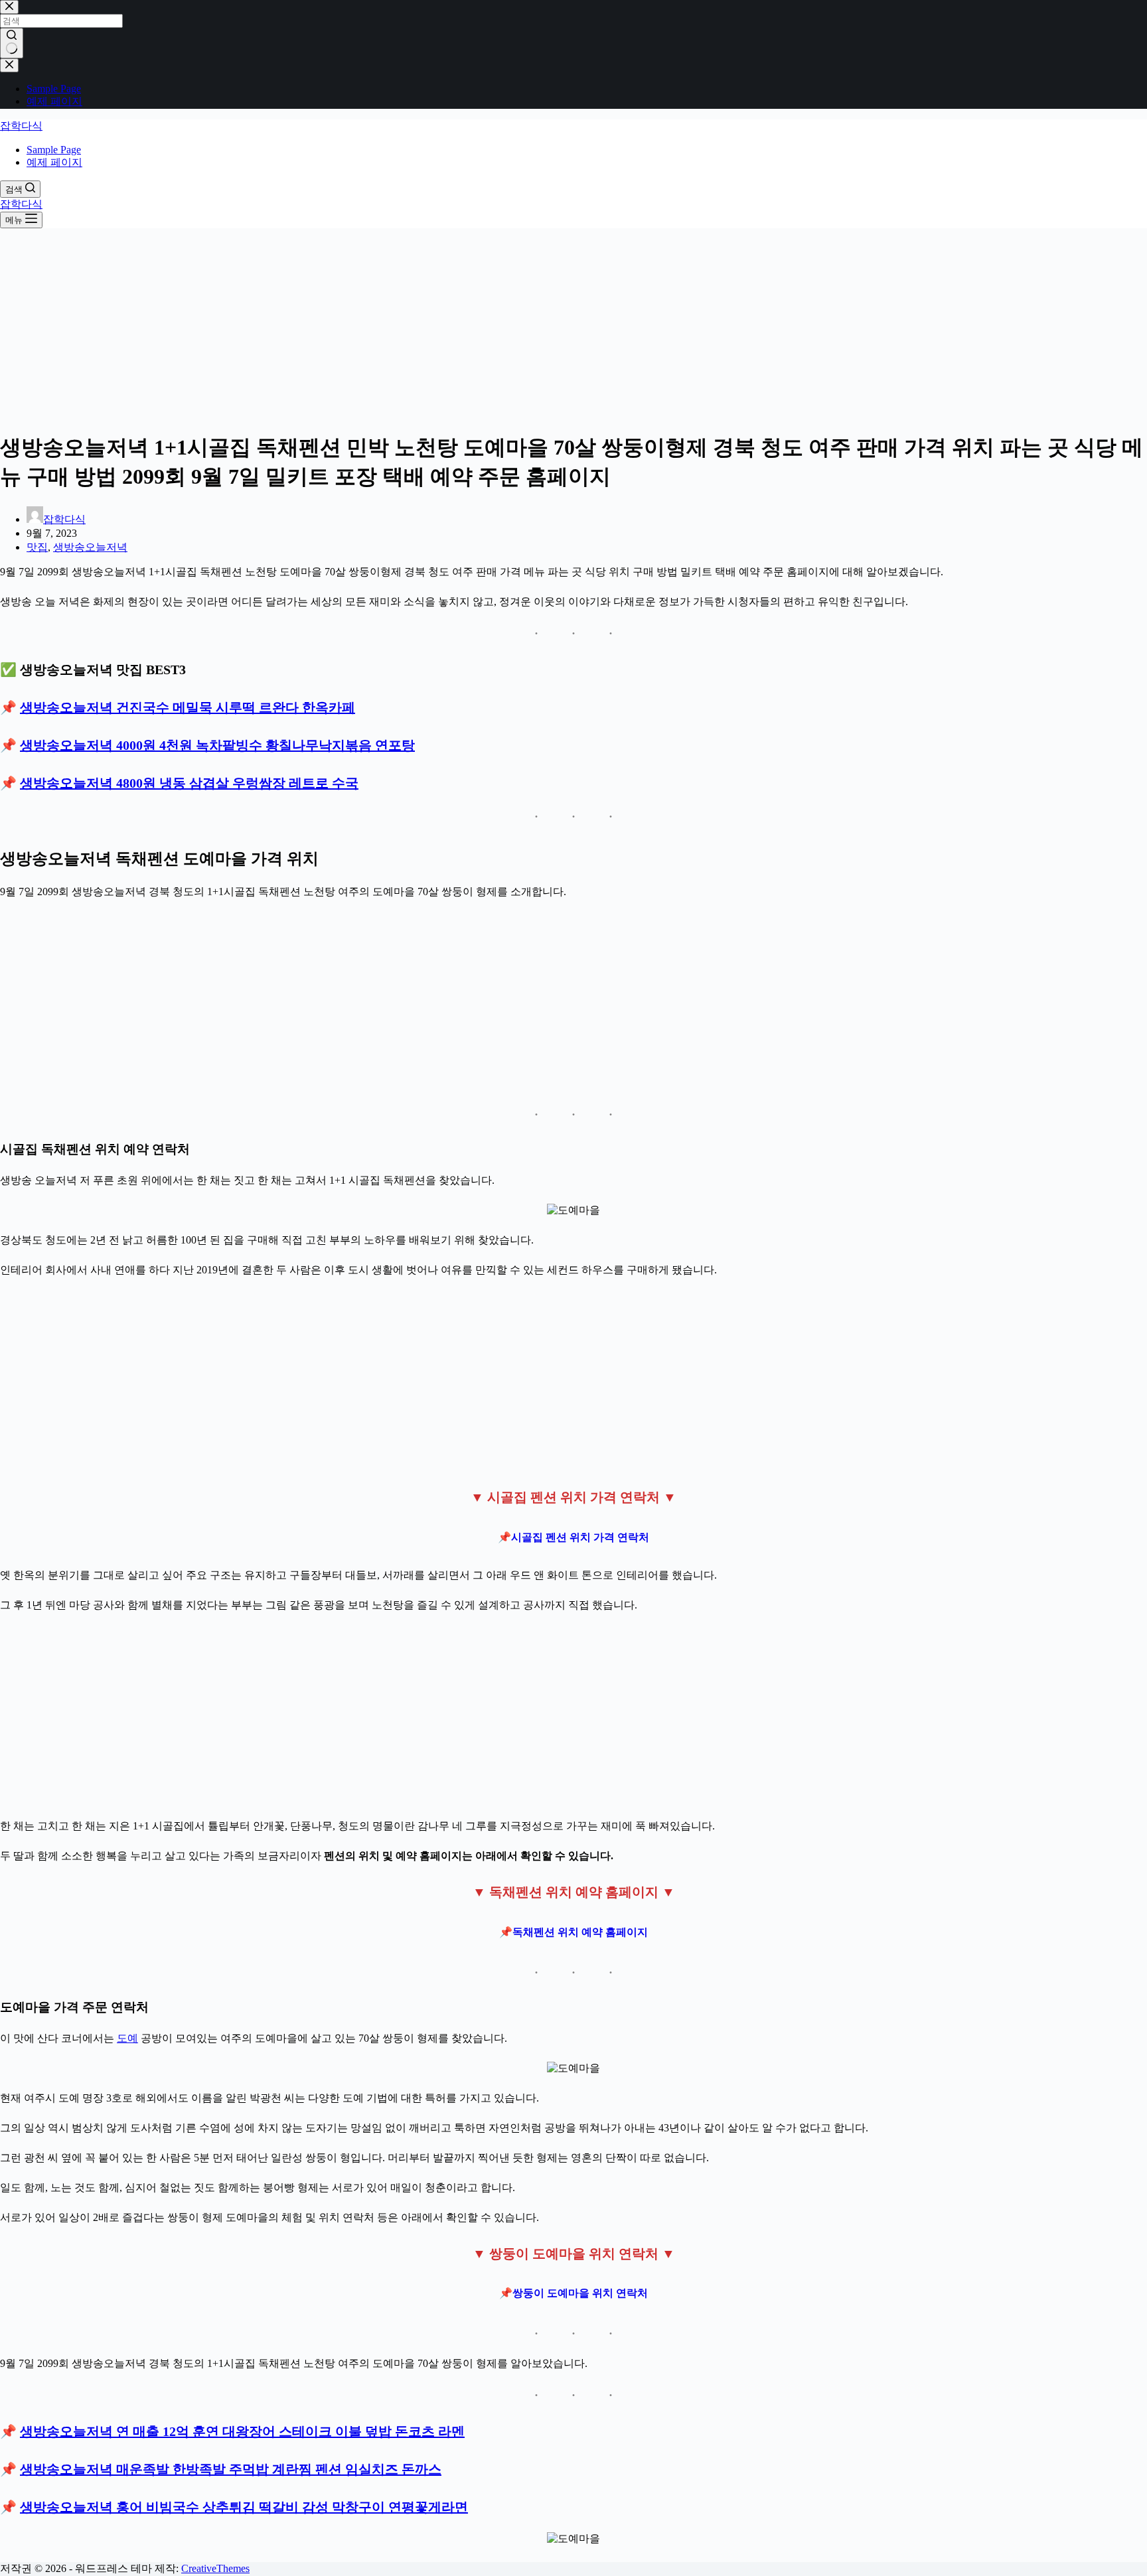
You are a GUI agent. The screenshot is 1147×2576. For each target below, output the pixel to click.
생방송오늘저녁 (90, 547)
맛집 (37, 547)
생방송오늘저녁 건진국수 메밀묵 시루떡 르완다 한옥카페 (188, 707)
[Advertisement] (573, 326)
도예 (127, 2038)
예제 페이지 (54, 162)
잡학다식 (21, 126)
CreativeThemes (215, 2568)
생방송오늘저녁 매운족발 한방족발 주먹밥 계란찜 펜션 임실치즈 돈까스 (231, 2469)
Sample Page (54, 150)
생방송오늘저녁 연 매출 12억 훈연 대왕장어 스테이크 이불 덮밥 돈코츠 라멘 (242, 2431)
